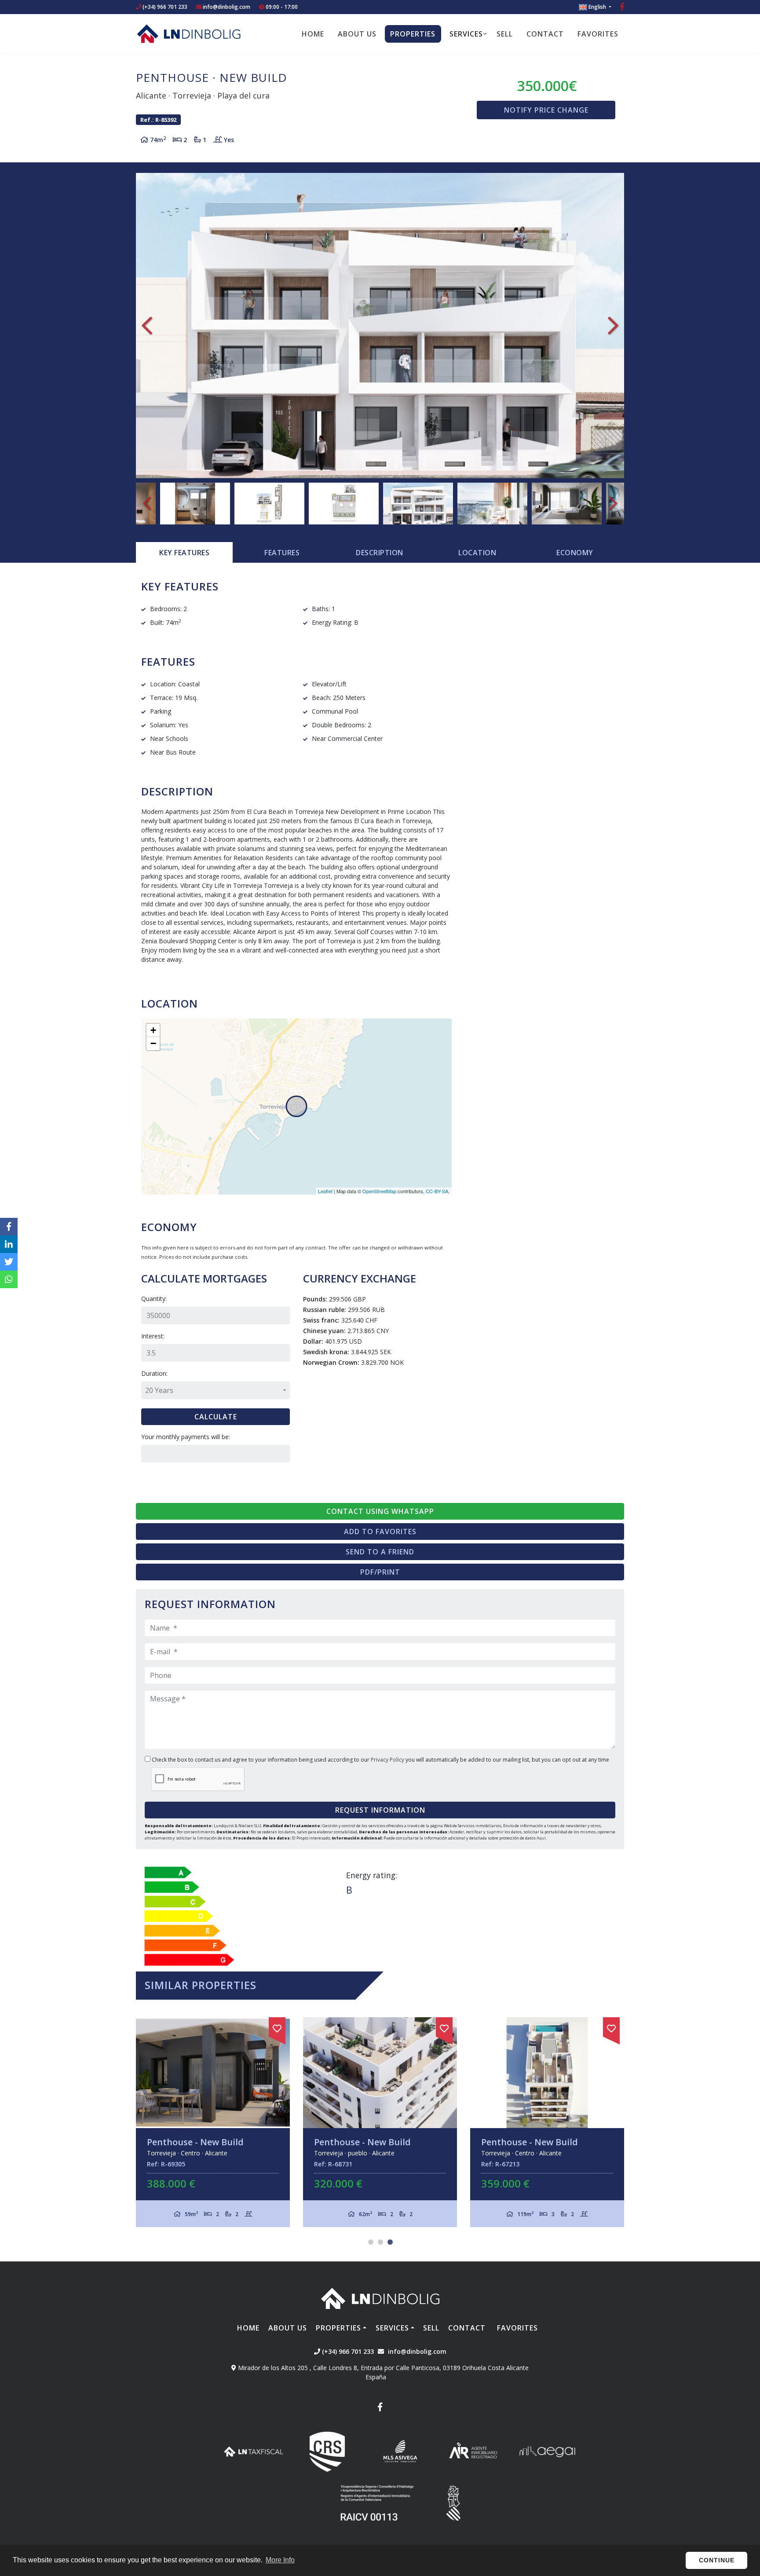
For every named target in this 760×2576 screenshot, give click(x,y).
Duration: (154, 1373)
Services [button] (466, 34)
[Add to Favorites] (289, 2027)
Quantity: (154, 1299)
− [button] (153, 1043)
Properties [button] (413, 34)
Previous (147, 326)
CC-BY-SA (437, 1191)
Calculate (216, 1417)
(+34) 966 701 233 (164, 7)
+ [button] (153, 1030)
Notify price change (546, 110)
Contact (545, 34)
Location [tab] (477, 553)
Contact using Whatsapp (380, 1511)
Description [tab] (380, 553)
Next (613, 326)
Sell (505, 34)
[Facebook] (622, 8)
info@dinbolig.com (227, 7)
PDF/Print (380, 1572)
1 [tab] (371, 2242)
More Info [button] (280, 2560)
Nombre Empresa (189, 33)
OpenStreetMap (379, 1191)
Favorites (598, 34)
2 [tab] (380, 2242)
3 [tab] (390, 2242)
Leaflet (325, 1191)
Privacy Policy (388, 1760)
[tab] (184, 553)
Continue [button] (717, 2560)
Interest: (153, 1336)
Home (313, 34)
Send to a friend (380, 1552)
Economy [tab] (575, 553)
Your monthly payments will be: (186, 1437)
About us (357, 34)
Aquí (541, 1838)
